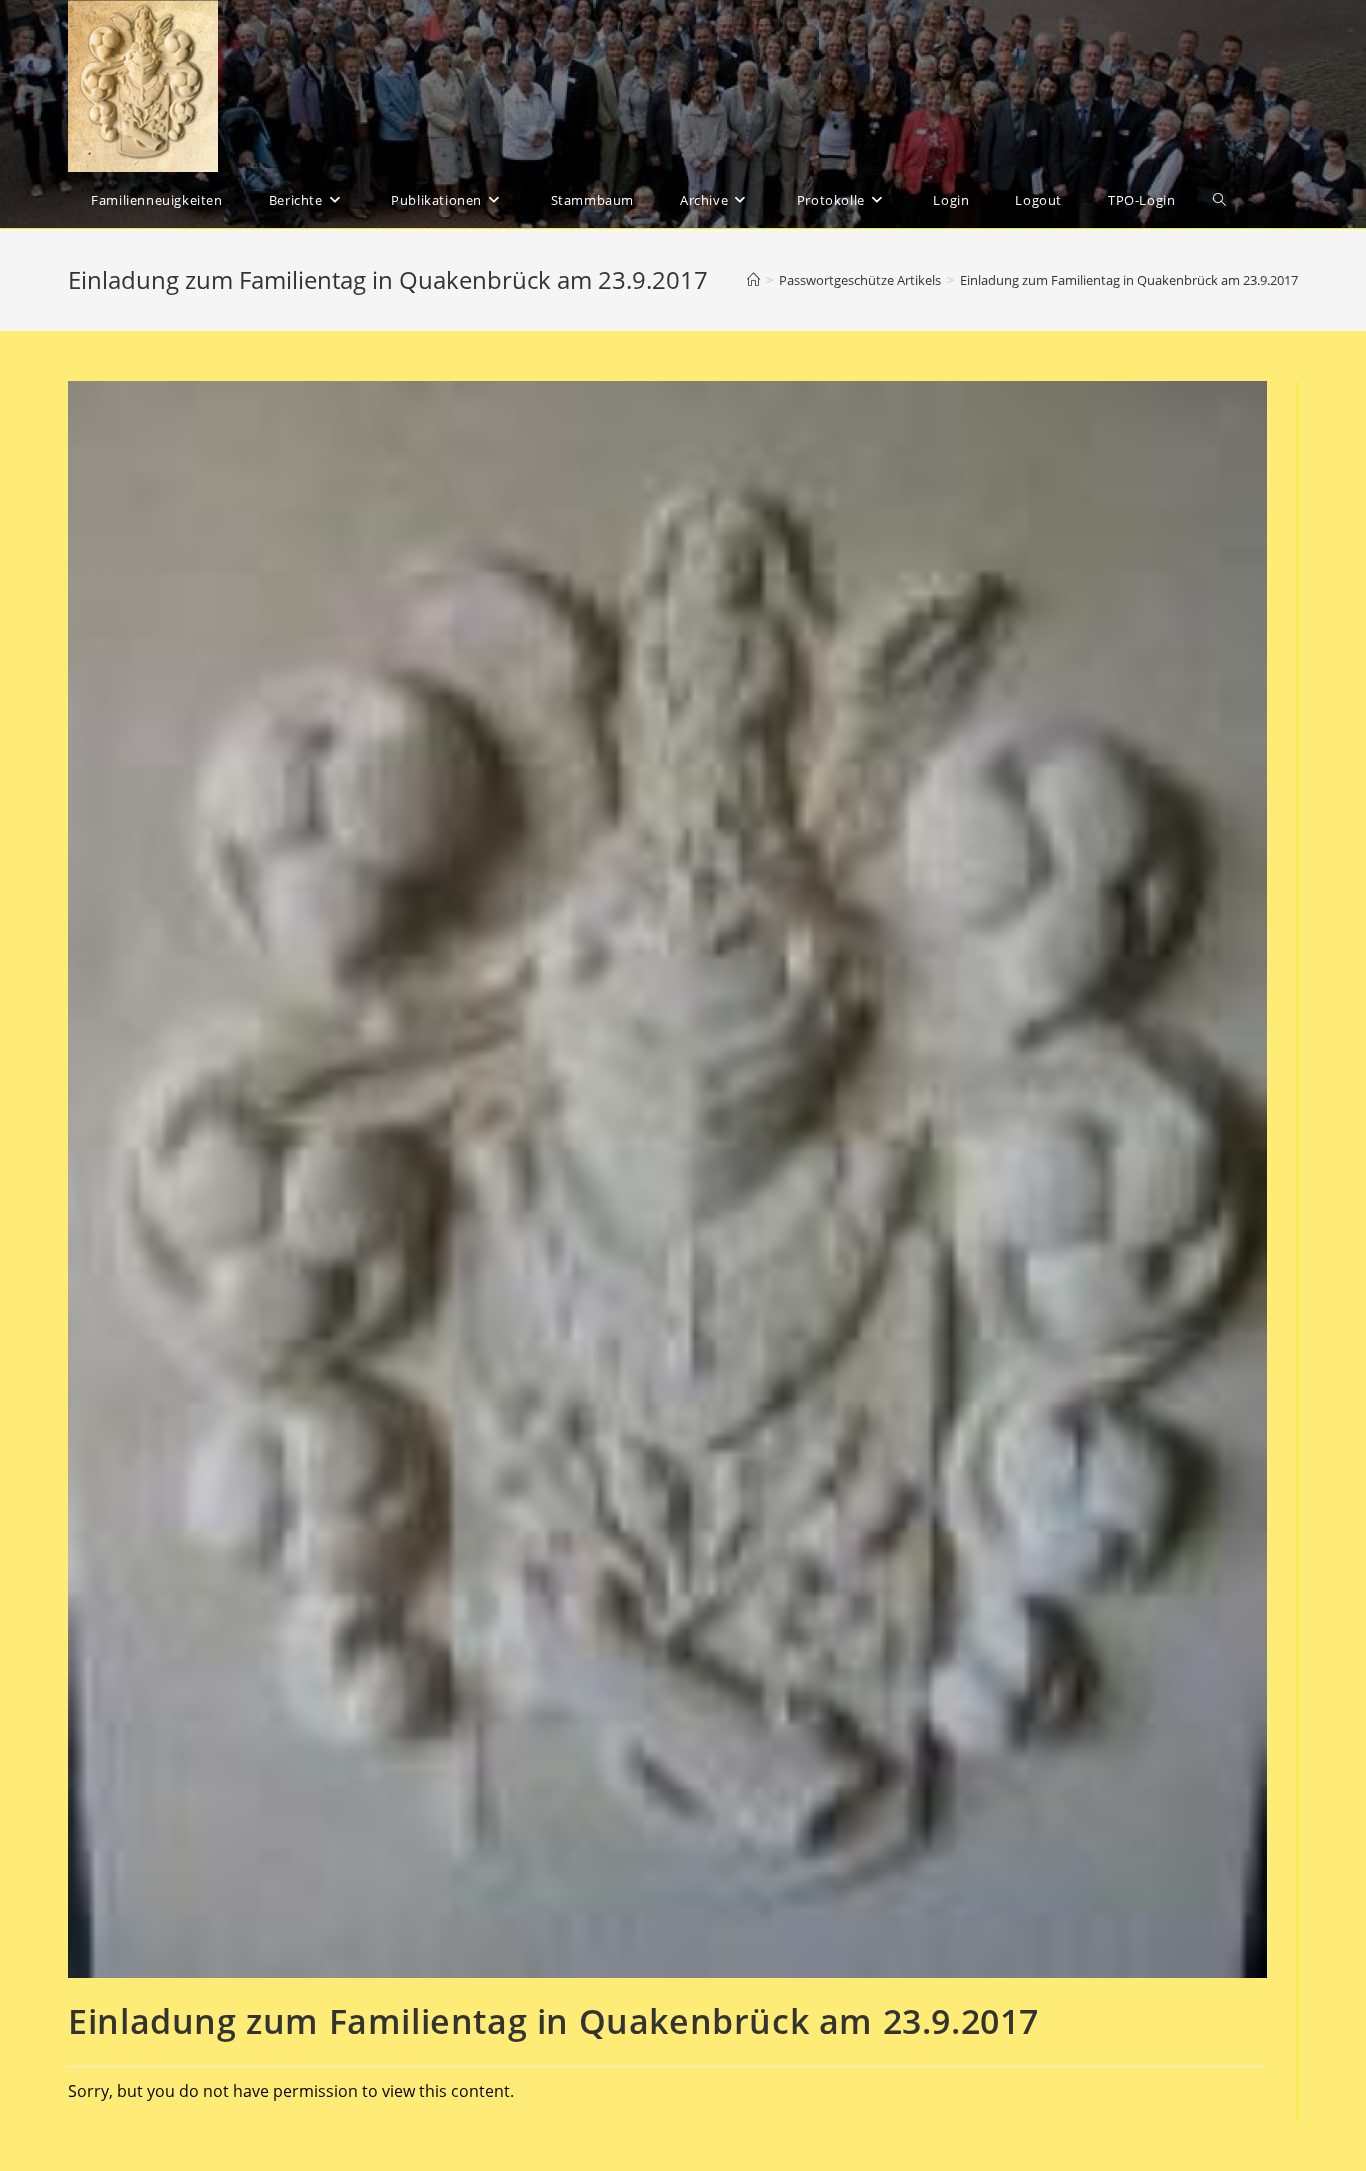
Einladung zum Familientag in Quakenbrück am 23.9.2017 (1129, 280)
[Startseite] (753, 280)
